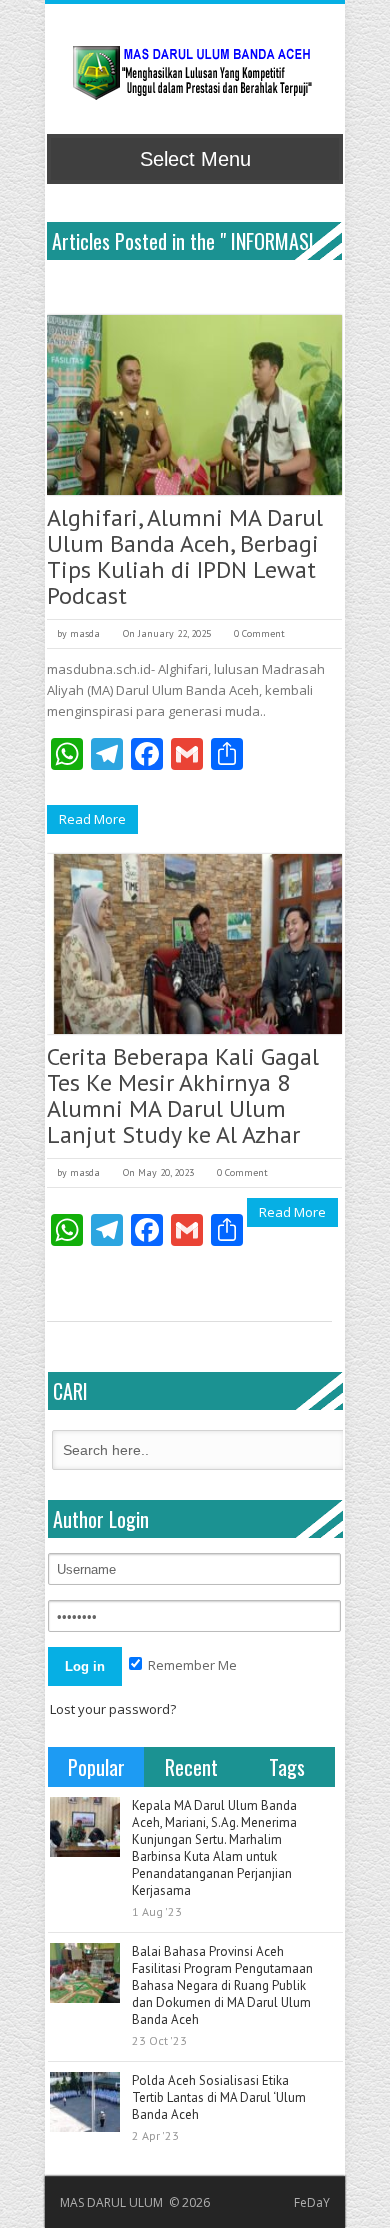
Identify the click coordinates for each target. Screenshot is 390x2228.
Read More (92, 819)
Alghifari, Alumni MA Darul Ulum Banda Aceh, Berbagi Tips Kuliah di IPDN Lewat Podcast (185, 556)
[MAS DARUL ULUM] (192, 73)
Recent (191, 1767)
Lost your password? (113, 1709)
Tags (287, 1767)
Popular (96, 1767)
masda (85, 633)
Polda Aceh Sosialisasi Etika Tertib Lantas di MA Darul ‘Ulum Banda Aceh (219, 2097)
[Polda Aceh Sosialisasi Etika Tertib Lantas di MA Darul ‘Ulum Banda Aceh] (85, 2102)
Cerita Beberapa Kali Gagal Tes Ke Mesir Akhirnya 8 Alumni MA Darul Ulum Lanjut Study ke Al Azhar (183, 1095)
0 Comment (259, 633)
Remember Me (191, 1665)
